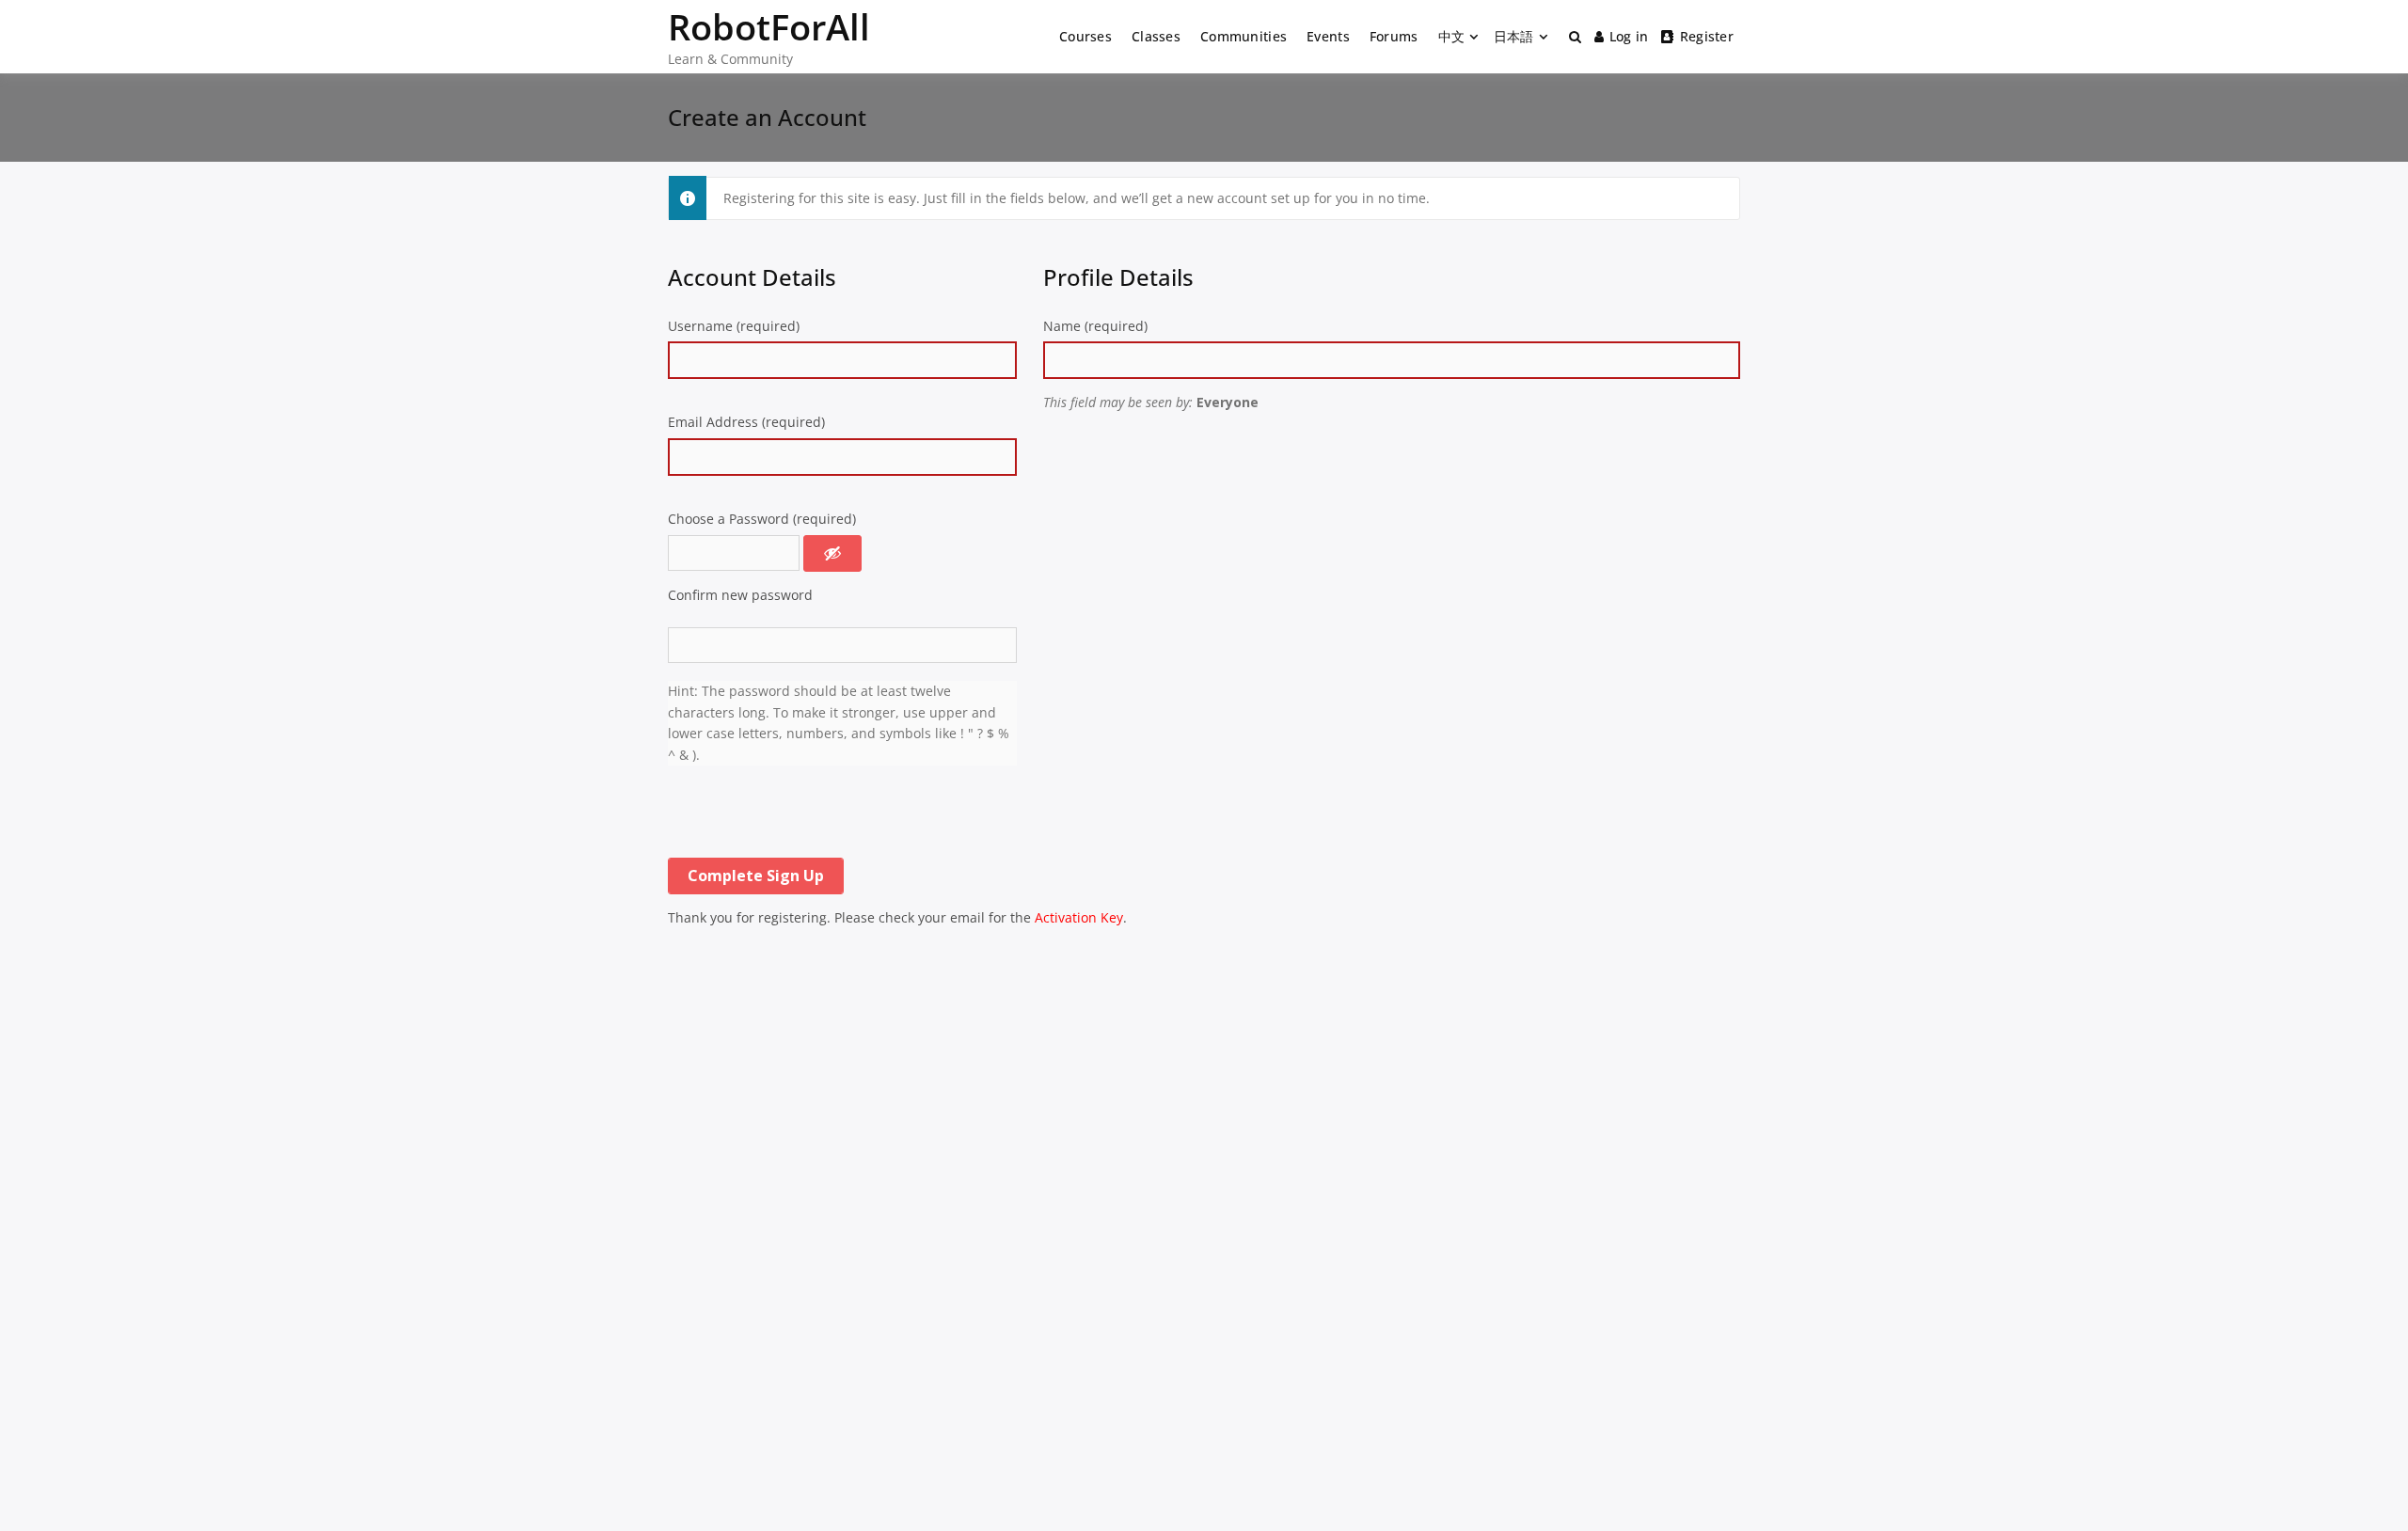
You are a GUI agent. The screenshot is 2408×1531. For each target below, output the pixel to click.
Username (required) (734, 326)
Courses (1085, 36)
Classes (1156, 36)
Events (1328, 36)
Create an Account (767, 117)
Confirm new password (740, 595)
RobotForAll (769, 26)
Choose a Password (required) (762, 519)
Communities (1244, 36)
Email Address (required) (746, 422)
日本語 (1514, 36)
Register (1707, 36)
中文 (1452, 36)
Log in (1629, 36)
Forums (1394, 36)
